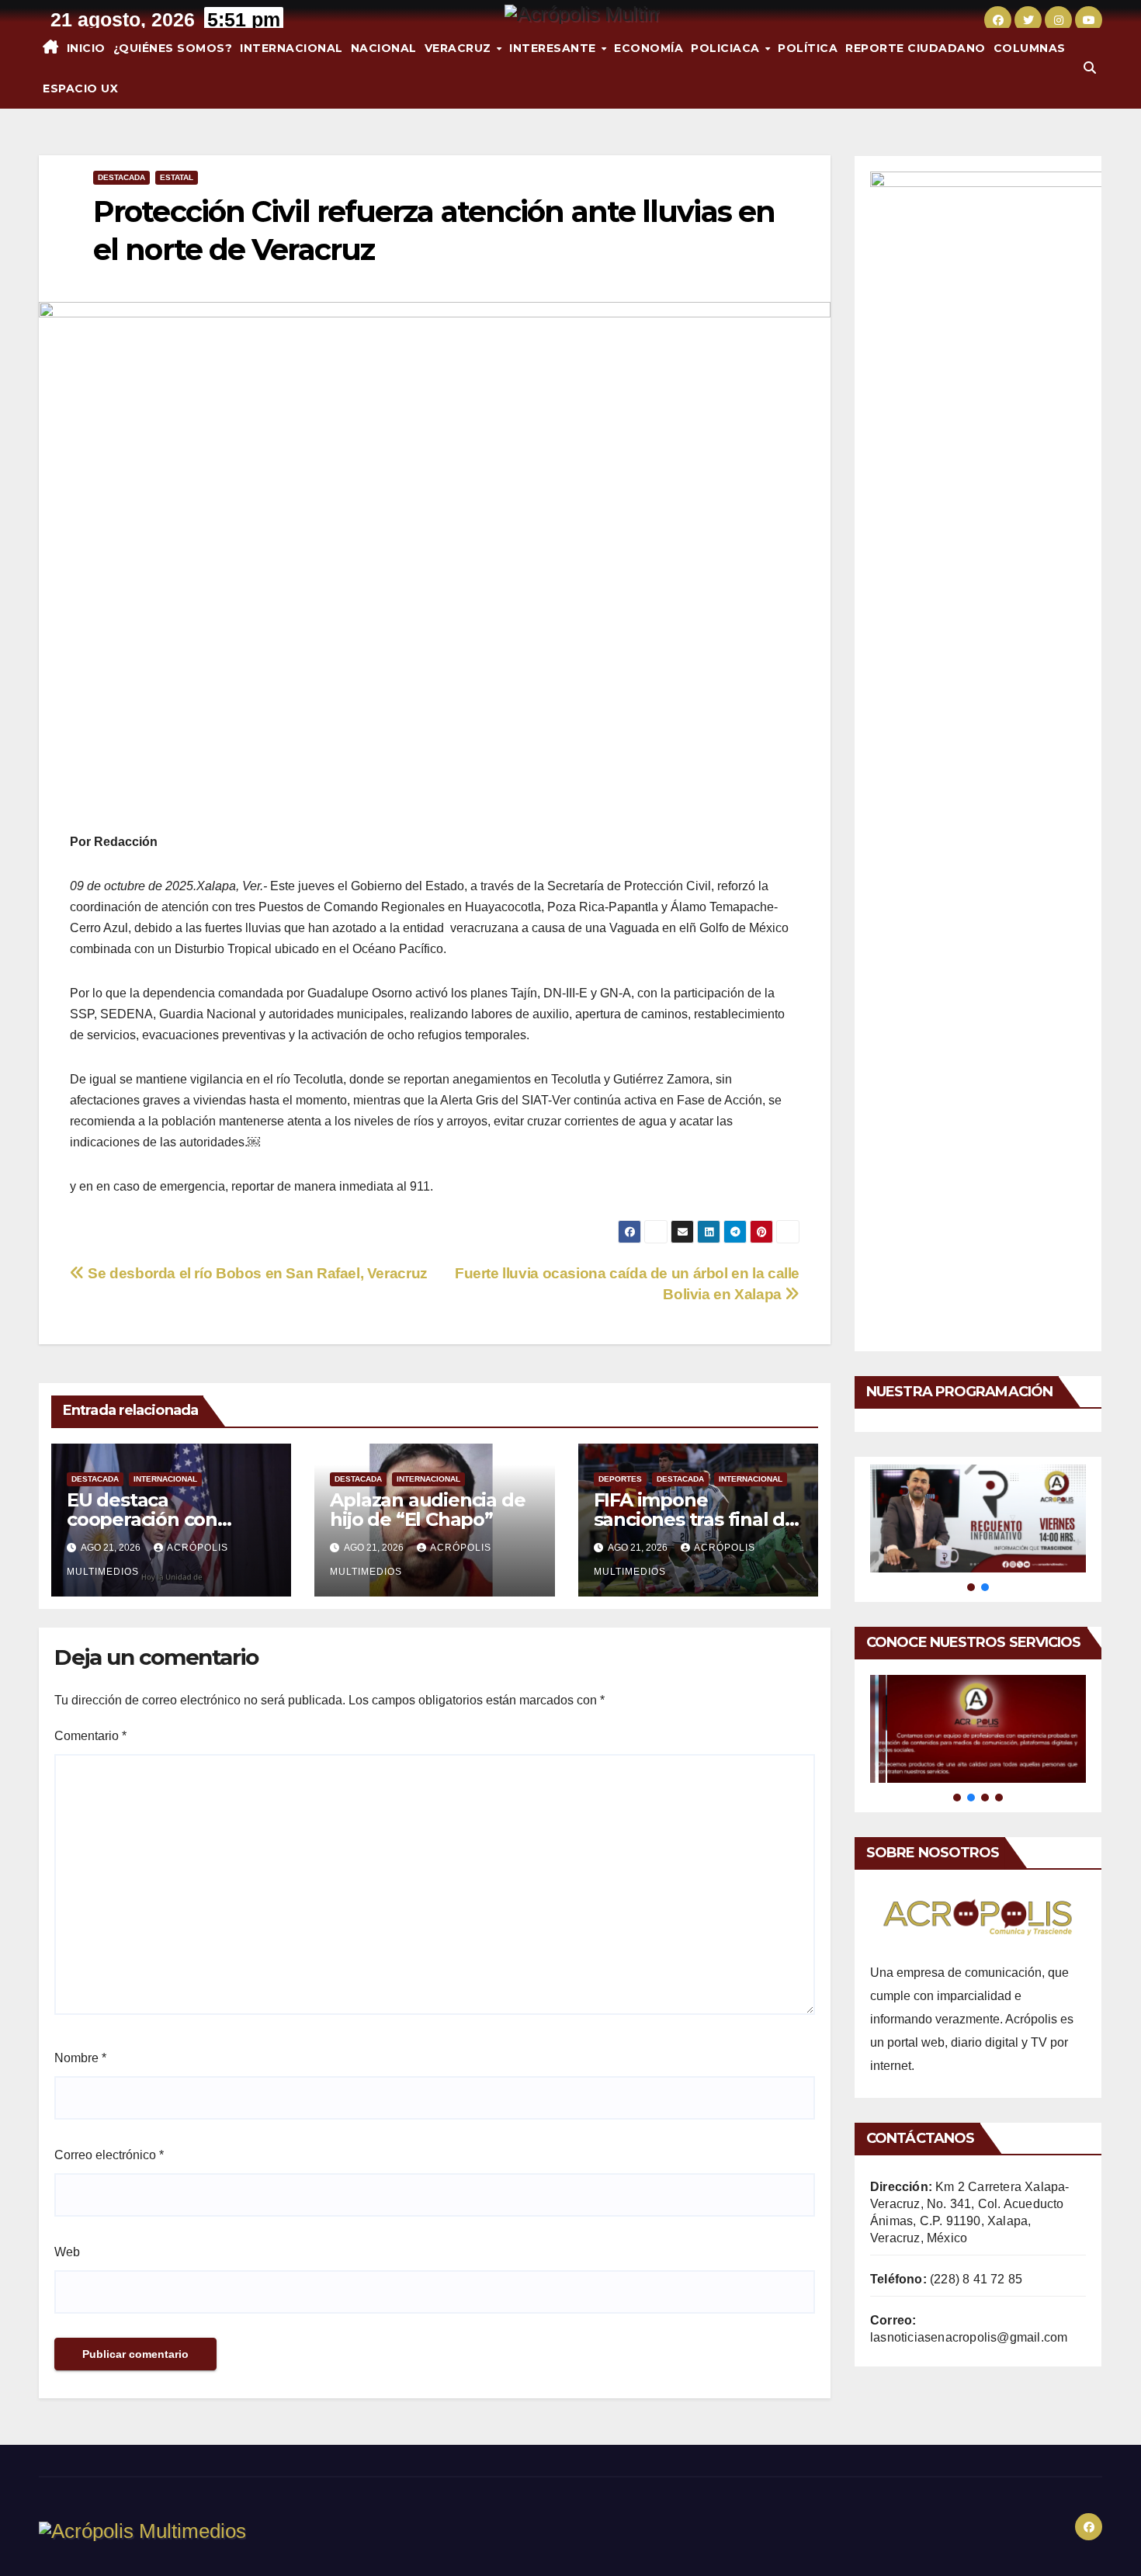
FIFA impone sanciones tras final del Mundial (698, 1519)
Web (67, 2252)
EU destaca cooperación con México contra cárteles (170, 1519)
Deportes (620, 1479)
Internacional (291, 48)
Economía (649, 48)
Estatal (177, 177)
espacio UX (80, 88)
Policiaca (727, 48)
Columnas (1030, 48)
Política (808, 48)
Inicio (86, 48)
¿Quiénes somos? (173, 48)
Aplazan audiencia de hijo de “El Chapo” (427, 1510)
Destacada (121, 177)
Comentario (90, 1736)
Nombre (80, 2058)
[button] (1090, 68)
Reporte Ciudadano (916, 48)
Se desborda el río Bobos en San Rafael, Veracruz (256, 1273)
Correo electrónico (109, 2155)
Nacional (384, 48)
